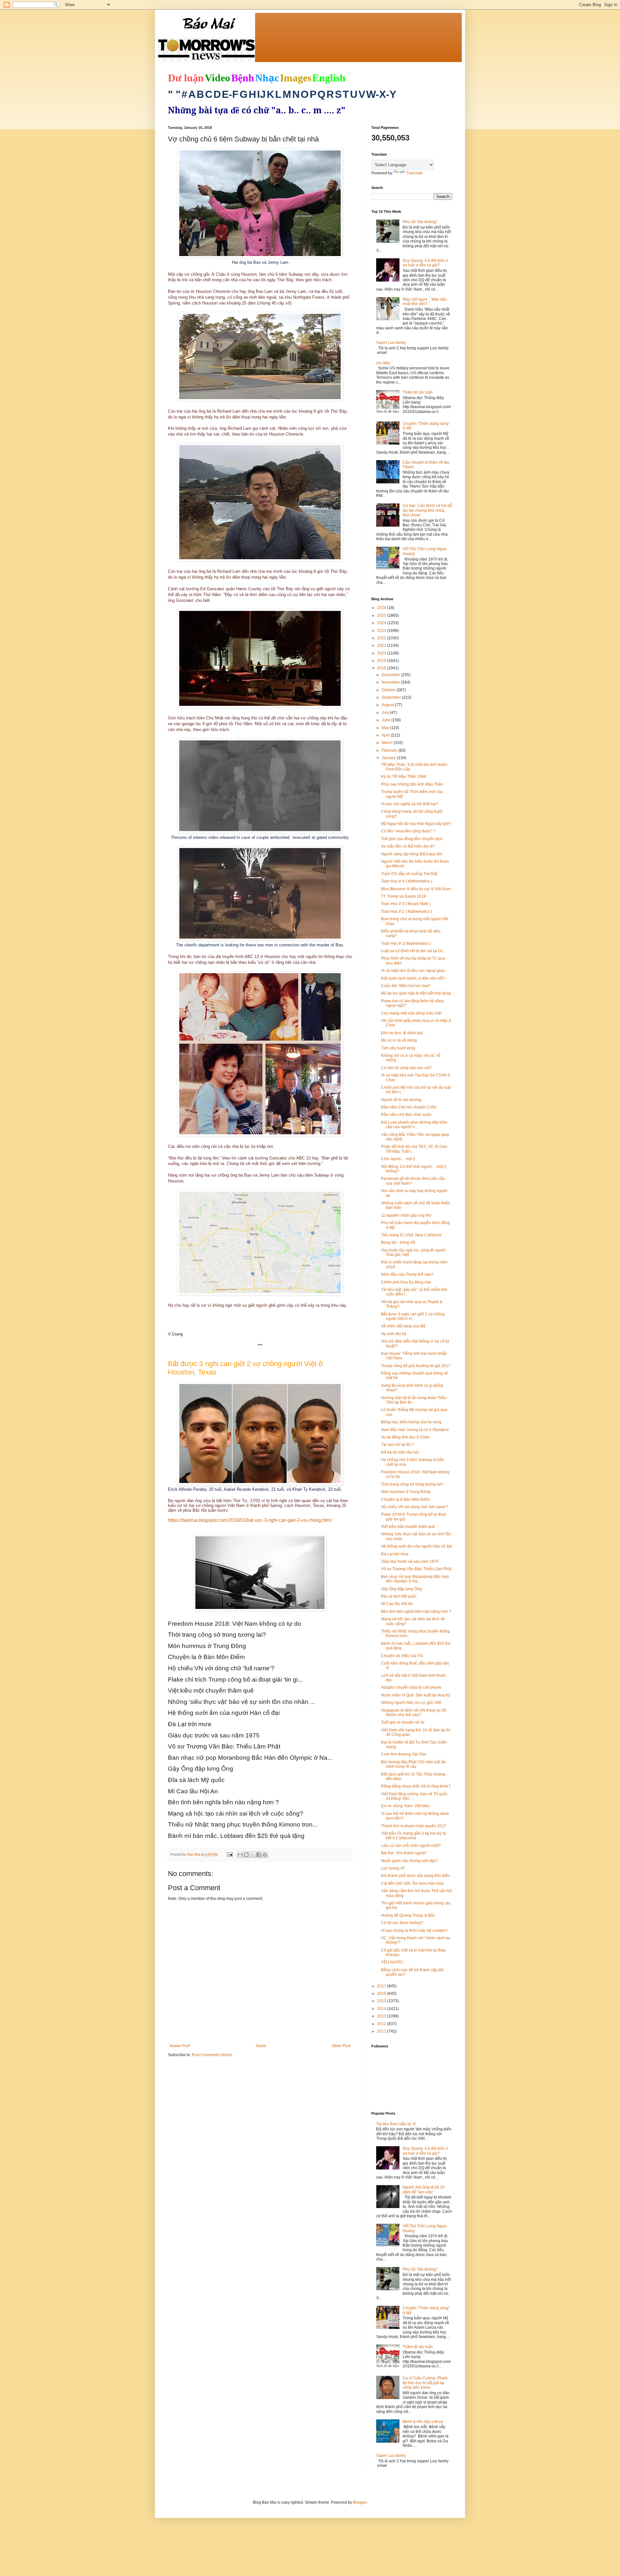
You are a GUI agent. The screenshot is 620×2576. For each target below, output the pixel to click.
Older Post (341, 2046)
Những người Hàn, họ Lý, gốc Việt (411, 1703)
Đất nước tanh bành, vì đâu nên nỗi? (413, 978)
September (392, 697)
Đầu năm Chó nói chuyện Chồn (409, 1107)
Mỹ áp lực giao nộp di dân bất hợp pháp (416, 993)
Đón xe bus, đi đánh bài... (403, 1033)
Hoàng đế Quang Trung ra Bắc (408, 1915)
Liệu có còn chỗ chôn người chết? (411, 1846)
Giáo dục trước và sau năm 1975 (410, 1561)
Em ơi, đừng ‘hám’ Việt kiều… (407, 1806)
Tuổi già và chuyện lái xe (403, 1722)
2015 (382, 2001)
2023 (382, 631)
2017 (382, 1986)
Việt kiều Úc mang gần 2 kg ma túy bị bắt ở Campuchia (413, 1836)
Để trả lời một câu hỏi (400, 1452)
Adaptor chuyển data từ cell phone (411, 1687)
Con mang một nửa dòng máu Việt (411, 1013)
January (389, 758)
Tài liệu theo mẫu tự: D (396, 2124)
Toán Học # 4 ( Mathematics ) (407, 881)
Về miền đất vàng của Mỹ (403, 1326)
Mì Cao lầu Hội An (397, 1604)
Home (261, 2046)
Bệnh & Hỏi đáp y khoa (423, 2422)
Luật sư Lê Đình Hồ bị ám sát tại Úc (412, 951)
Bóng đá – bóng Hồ (398, 1242)
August (388, 705)
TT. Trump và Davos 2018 (403, 896)
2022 (382, 638)
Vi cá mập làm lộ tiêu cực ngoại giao (413, 971)
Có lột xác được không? (402, 1923)
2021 (382, 645)
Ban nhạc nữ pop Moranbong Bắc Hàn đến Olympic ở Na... (415, 1579)
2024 (382, 623)
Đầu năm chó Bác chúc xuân (406, 1115)
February (390, 750)
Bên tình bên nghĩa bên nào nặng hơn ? (416, 1612)
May (386, 728)
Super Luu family (391, 343)
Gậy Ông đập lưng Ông (401, 1589)
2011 (382, 2031)
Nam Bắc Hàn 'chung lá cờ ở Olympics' (415, 1430)
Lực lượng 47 (393, 1868)
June (387, 720)
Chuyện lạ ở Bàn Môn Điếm (405, 1499)
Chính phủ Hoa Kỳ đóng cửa (406, 1282)
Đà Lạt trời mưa (395, 1554)
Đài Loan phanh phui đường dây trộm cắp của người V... (414, 1125)
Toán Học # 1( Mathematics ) (406, 943)
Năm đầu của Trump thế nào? (407, 1274)
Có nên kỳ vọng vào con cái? (406, 1068)
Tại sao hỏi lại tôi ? (398, 1445)
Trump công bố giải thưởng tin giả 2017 (416, 1366)
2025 (382, 615)
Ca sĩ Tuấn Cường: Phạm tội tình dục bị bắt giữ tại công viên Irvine (425, 2383)
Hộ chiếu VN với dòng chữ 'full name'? (415, 1507)
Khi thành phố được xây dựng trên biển (415, 1876)
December (391, 675)
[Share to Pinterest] (265, 1855)
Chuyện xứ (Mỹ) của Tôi (402, 1656)
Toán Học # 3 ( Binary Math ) (406, 904)
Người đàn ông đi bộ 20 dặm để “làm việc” (424, 2190)
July (386, 713)
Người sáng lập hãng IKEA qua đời (412, 854)
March (388, 743)
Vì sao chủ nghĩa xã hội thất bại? (410, 804)
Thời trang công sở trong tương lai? (412, 1484)
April (386, 735)
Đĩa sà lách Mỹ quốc (399, 1596)
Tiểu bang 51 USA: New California (411, 1235)
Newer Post (180, 2046)
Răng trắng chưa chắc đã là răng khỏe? (416, 1786)
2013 (382, 2016)
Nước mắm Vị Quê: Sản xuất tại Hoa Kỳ (416, 1695)
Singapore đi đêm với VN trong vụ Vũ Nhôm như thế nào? (414, 1713)
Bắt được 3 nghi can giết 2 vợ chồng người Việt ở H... (413, 1316)
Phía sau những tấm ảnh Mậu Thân (412, 784)
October (389, 690)
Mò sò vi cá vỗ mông (399, 1040)
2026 (382, 608)
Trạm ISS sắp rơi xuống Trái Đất (409, 874)
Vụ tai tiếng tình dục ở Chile (405, 1437)
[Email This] (240, 1855)
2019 (382, 661)
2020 (382, 653)
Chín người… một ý (398, 1159)
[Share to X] (253, 1855)
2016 (382, 1994)
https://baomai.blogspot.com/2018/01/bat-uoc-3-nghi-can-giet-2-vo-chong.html (250, 1520)
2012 (382, 2024)
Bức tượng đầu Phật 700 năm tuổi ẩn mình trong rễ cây (413, 1764)
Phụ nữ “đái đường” (420, 222)
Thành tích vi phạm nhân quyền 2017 (414, 1826)
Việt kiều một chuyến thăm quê (408, 1527)
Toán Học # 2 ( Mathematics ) (407, 912)
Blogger (360, 2502)
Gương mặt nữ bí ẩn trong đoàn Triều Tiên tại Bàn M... (414, 1400)
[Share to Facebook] (259, 1855)
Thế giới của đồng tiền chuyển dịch (412, 839)
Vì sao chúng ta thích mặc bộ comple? (414, 1931)
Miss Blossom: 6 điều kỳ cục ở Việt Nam (416, 889)
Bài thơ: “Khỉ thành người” (404, 1853)
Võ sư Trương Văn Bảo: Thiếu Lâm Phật (416, 1569)
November (391, 682)
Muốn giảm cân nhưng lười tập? (409, 1861)
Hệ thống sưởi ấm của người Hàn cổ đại (416, 1546)
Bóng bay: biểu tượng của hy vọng (411, 1422)
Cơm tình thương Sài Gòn (404, 1754)
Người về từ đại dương (401, 1100)
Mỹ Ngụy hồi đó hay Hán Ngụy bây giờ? (416, 824)
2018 (382, 668)
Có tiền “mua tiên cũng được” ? (408, 831)
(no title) (383, 363)
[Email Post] (230, 1854)
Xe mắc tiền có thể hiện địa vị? (408, 846)
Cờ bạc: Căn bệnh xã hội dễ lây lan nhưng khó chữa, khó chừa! (427, 510)
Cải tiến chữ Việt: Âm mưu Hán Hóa (412, 1883)
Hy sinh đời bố (394, 1334)
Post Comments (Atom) (212, 2055)
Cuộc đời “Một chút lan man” (406, 986)
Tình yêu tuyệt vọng (398, 1048)
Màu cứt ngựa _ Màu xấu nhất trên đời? (425, 302)
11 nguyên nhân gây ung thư (406, 1215)
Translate (414, 173)
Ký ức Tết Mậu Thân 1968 (404, 777)
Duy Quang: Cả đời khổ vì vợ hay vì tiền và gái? (425, 263)
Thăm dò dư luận (418, 392)
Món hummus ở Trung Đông (406, 1492)
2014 (382, 2009)
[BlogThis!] (246, 1855)
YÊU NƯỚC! (392, 1962)
